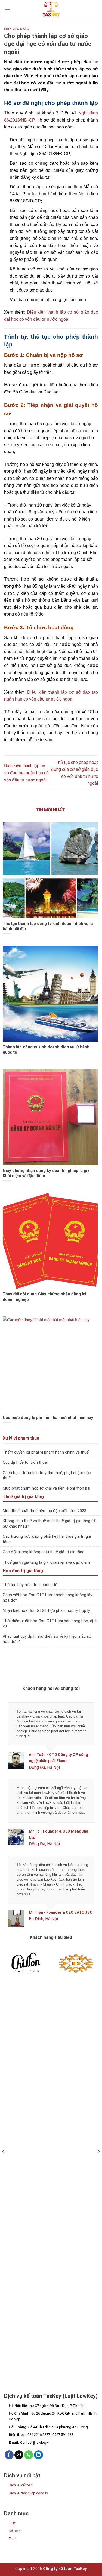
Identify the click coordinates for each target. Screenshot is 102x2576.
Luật (12, 2526)
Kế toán (15, 2533)
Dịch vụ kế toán (21, 2488)
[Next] (98, 2165)
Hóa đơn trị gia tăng (23, 1571)
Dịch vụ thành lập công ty (28, 2496)
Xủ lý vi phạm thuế (21, 1438)
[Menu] (7, 9)
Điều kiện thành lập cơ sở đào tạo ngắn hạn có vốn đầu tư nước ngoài (26, 773)
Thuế (13, 2541)
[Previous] (4, 2165)
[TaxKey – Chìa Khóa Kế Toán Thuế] (51, 10)
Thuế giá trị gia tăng (23, 1497)
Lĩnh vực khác (16, 29)
